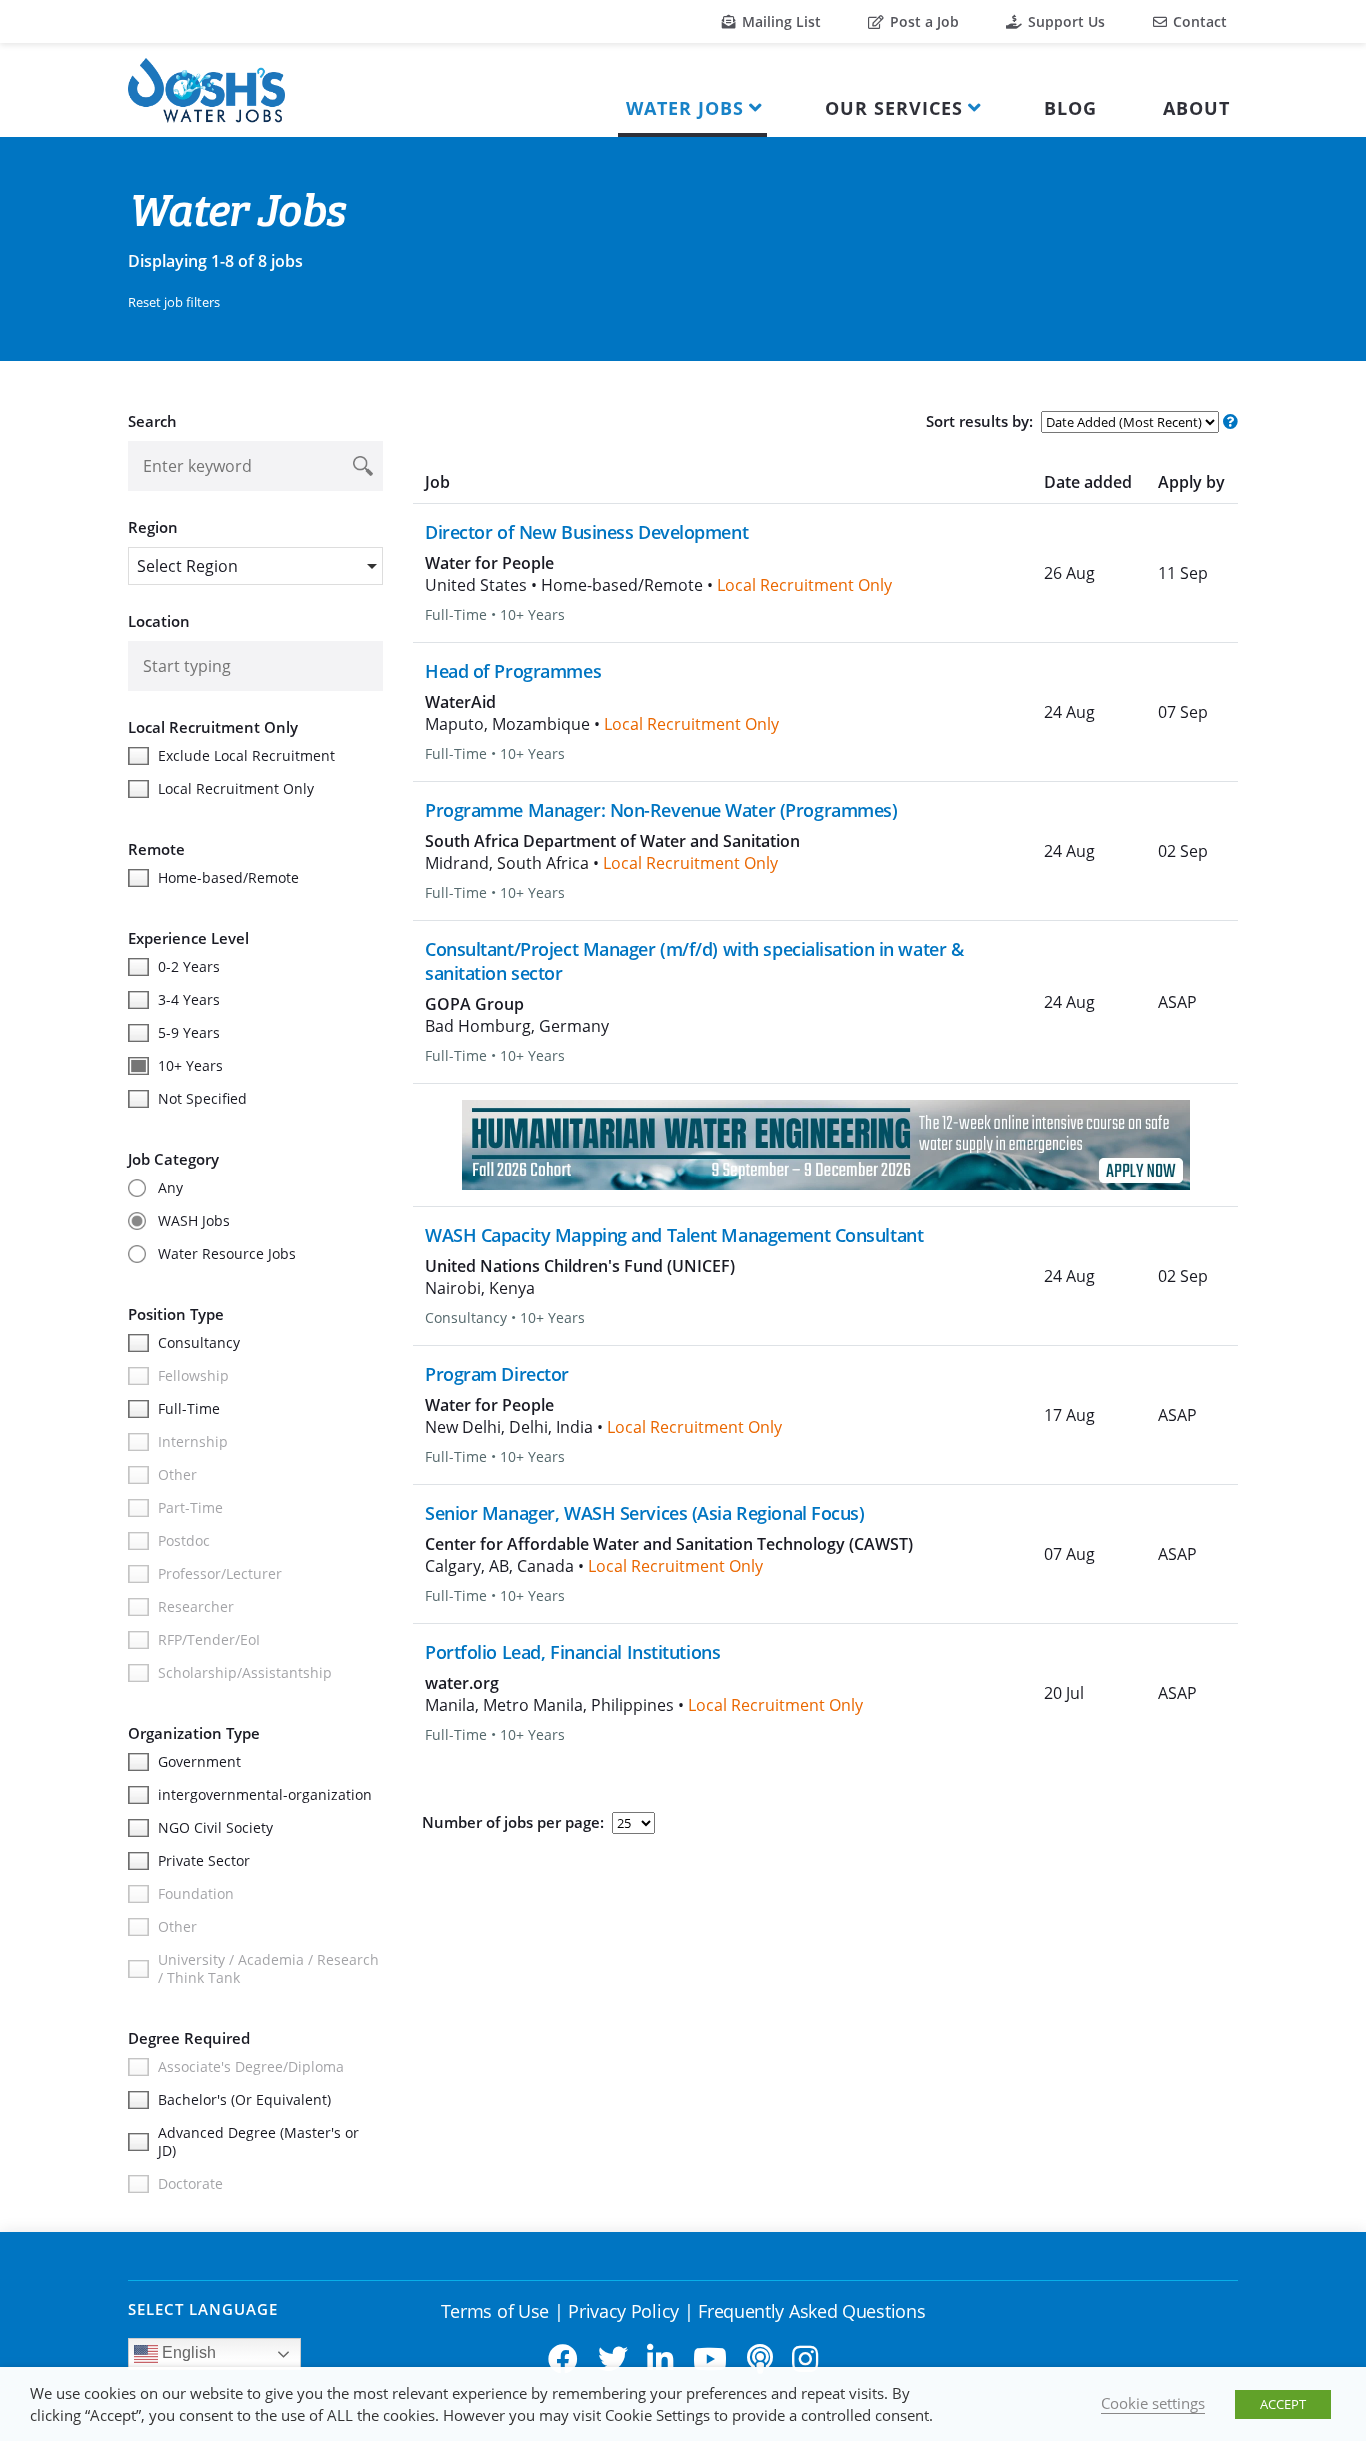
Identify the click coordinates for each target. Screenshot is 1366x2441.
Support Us (1064, 21)
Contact (1198, 21)
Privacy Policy (623, 2311)
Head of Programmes (513, 671)
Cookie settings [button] (1153, 2403)
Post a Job (922, 21)
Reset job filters (174, 302)
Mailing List (779, 21)
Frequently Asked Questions (811, 2311)
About (1196, 108)
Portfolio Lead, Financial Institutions (572, 1652)
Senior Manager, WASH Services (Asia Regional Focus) (645, 1513)
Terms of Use (495, 2311)
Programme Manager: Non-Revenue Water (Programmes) (661, 810)
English (187, 2352)
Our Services (894, 108)
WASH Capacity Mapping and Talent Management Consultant (674, 1235)
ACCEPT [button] (1283, 2404)
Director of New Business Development (586, 532)
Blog (1070, 108)
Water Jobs (685, 108)
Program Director (497, 1374)
